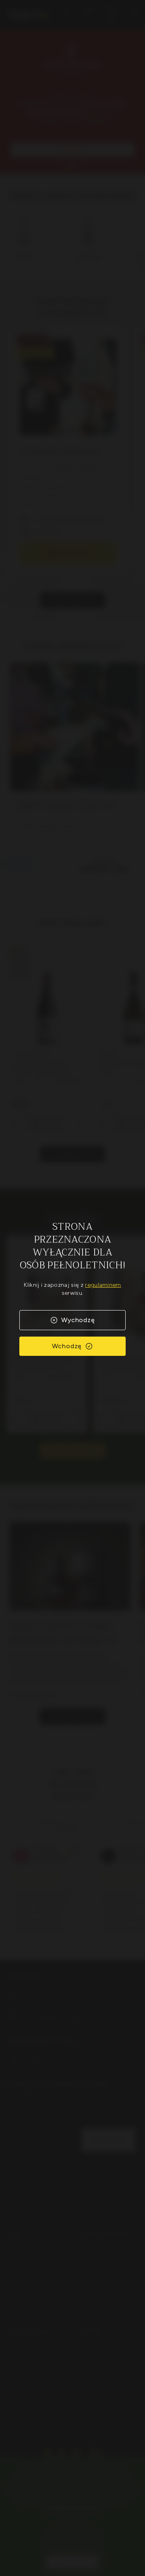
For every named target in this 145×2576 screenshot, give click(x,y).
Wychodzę (78, 1320)
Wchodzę (67, 1346)
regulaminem (103, 1285)
